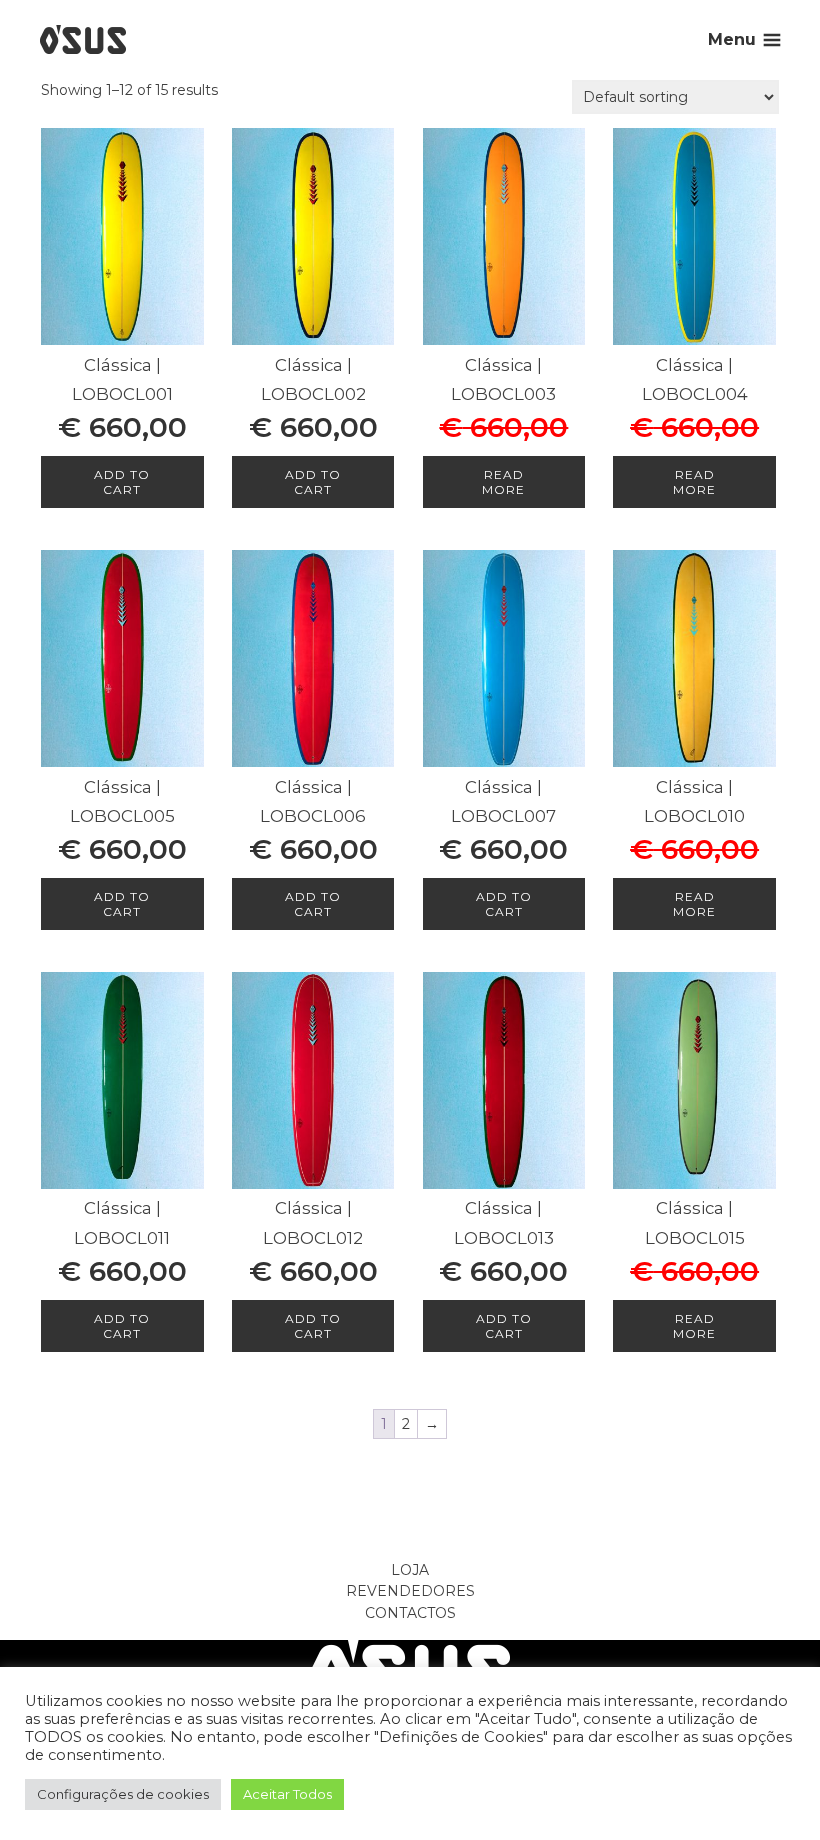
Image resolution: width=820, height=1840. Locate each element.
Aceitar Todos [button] (287, 1794)
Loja (410, 1570)
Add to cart (122, 482)
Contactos (410, 1613)
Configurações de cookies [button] (123, 1794)
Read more (503, 482)
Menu (732, 39)
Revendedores (410, 1591)
